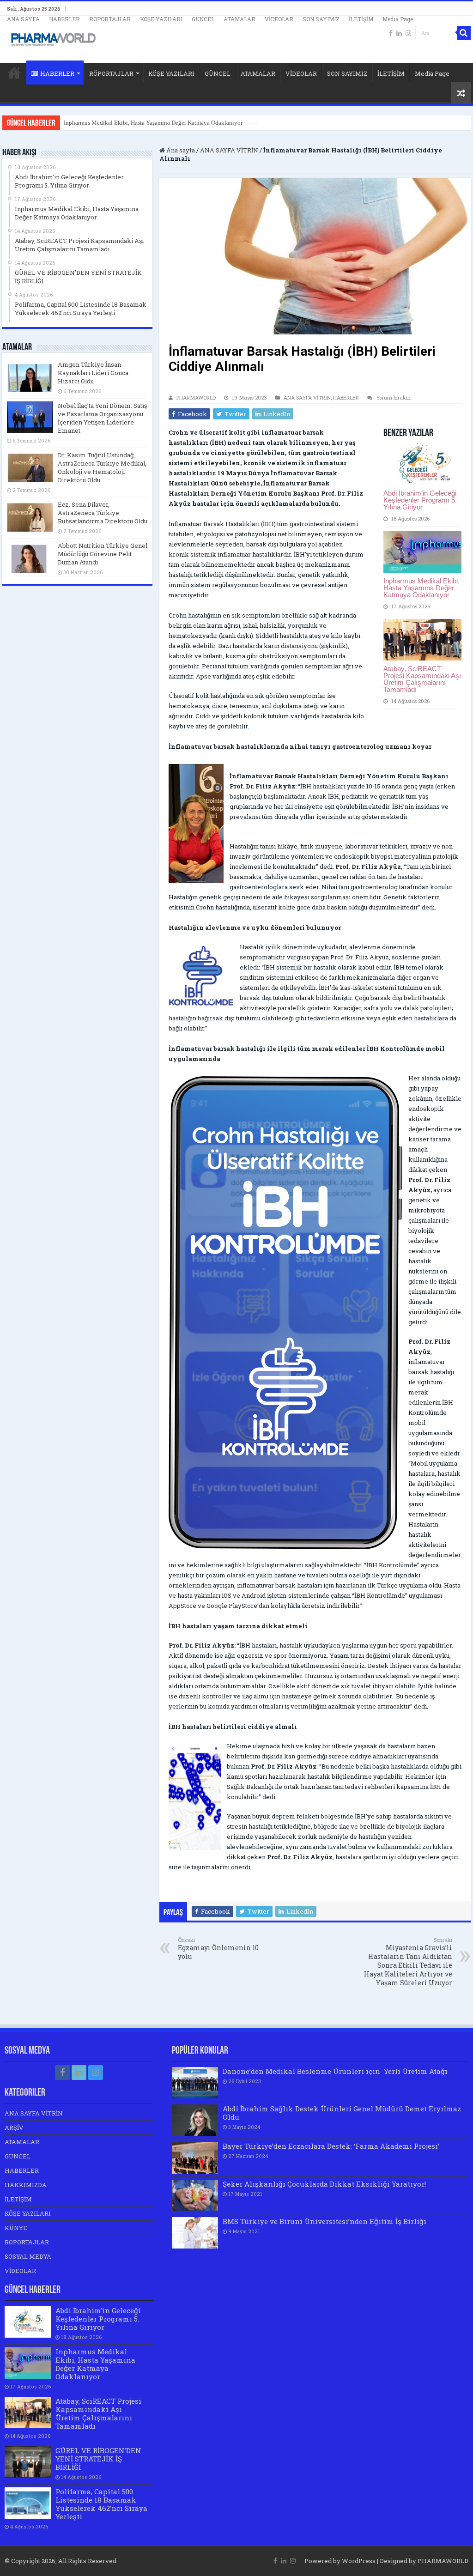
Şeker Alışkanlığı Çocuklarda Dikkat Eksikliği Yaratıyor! (324, 2184)
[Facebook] (391, 33)
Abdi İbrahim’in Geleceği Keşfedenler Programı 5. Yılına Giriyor (420, 500)
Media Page (398, 19)
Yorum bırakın (393, 397)
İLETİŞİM (361, 19)
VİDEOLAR (279, 19)
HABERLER (64, 19)
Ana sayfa (180, 150)
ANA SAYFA (23, 19)
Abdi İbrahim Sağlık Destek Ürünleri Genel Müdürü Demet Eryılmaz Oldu (342, 2113)
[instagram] (408, 33)
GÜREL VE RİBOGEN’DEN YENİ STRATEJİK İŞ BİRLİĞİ (98, 2459)
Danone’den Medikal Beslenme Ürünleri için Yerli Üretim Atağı (335, 2071)
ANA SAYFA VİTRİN (229, 150)
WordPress (359, 2561)
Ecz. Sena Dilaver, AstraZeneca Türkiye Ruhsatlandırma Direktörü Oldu (103, 513)
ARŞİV (14, 2127)
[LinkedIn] (399, 33)
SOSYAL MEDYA (28, 2256)
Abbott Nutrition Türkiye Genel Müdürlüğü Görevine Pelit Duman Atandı (103, 554)
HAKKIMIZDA (26, 2185)
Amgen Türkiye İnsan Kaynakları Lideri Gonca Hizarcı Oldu (93, 373)
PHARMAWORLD (196, 397)
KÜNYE (16, 2228)
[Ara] (464, 33)
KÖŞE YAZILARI (161, 19)
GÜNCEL (203, 19)
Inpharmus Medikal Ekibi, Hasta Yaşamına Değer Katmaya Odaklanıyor (421, 588)
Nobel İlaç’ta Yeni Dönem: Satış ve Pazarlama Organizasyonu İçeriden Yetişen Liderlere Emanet (102, 418)
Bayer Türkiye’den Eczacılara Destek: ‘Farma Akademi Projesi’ (331, 2146)
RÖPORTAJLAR (110, 19)
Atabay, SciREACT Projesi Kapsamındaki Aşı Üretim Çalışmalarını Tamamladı (162, 123)
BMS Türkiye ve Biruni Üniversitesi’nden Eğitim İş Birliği (324, 2221)
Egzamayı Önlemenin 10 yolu (218, 1949)
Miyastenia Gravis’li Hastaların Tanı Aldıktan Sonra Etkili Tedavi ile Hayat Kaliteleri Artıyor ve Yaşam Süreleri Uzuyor (408, 1962)
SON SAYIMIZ (321, 19)
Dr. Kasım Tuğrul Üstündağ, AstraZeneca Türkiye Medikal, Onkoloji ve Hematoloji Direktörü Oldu (102, 467)
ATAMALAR (240, 19)
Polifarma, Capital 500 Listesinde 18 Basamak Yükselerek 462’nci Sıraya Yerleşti (101, 2504)
